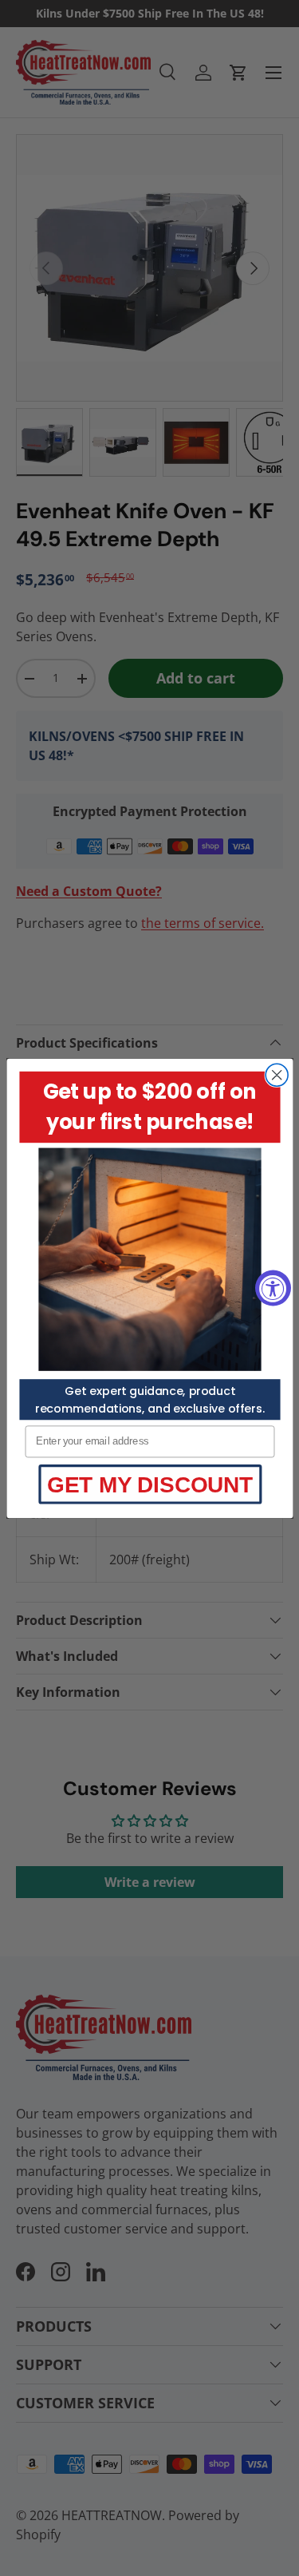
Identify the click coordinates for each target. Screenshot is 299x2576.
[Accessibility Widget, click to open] (273, 1288)
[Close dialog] (277, 1075)
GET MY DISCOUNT (150, 1484)
